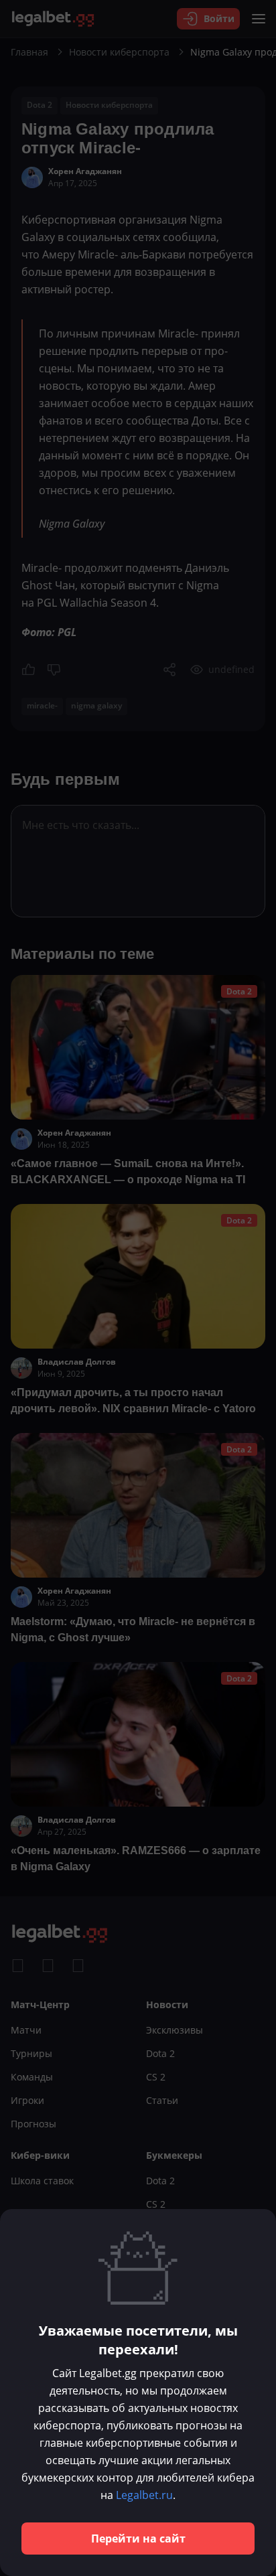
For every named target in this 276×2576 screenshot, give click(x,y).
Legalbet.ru (144, 2495)
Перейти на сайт (138, 2539)
